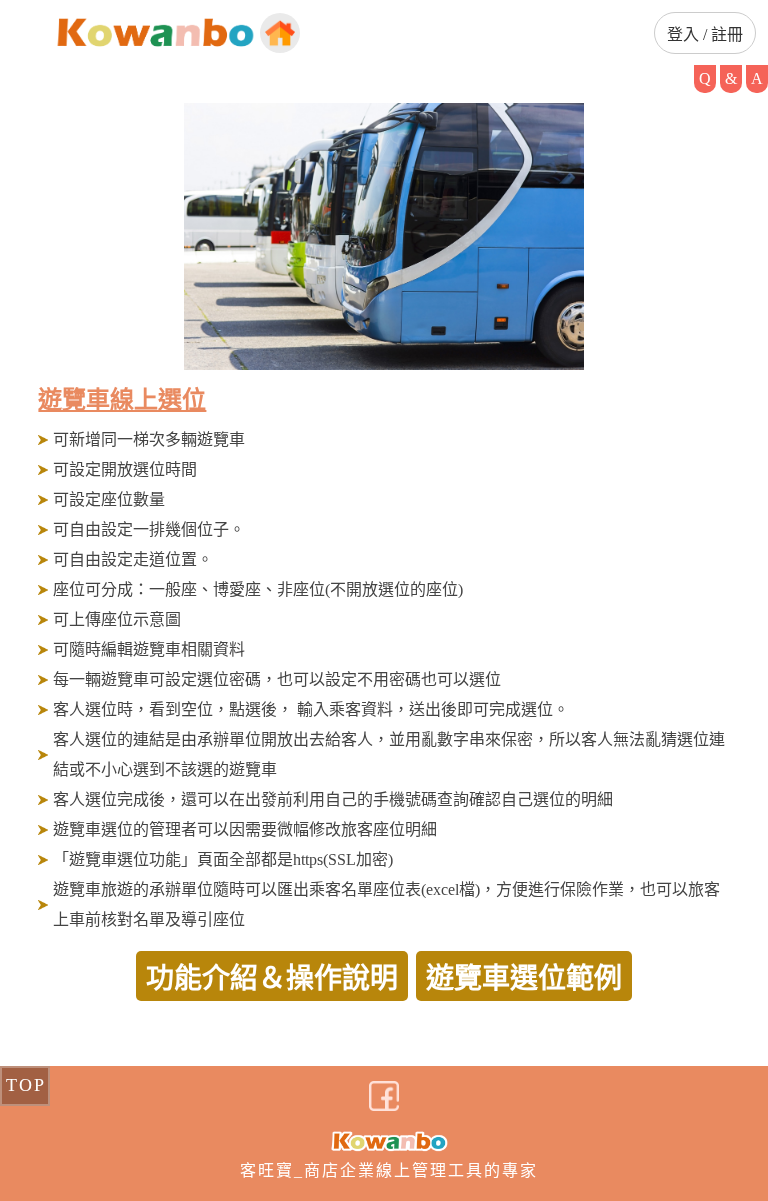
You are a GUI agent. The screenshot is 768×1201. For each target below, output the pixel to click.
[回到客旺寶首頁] (280, 33)
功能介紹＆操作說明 (272, 978)
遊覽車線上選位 (122, 400)
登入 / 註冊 (705, 34)
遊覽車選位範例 (524, 978)
